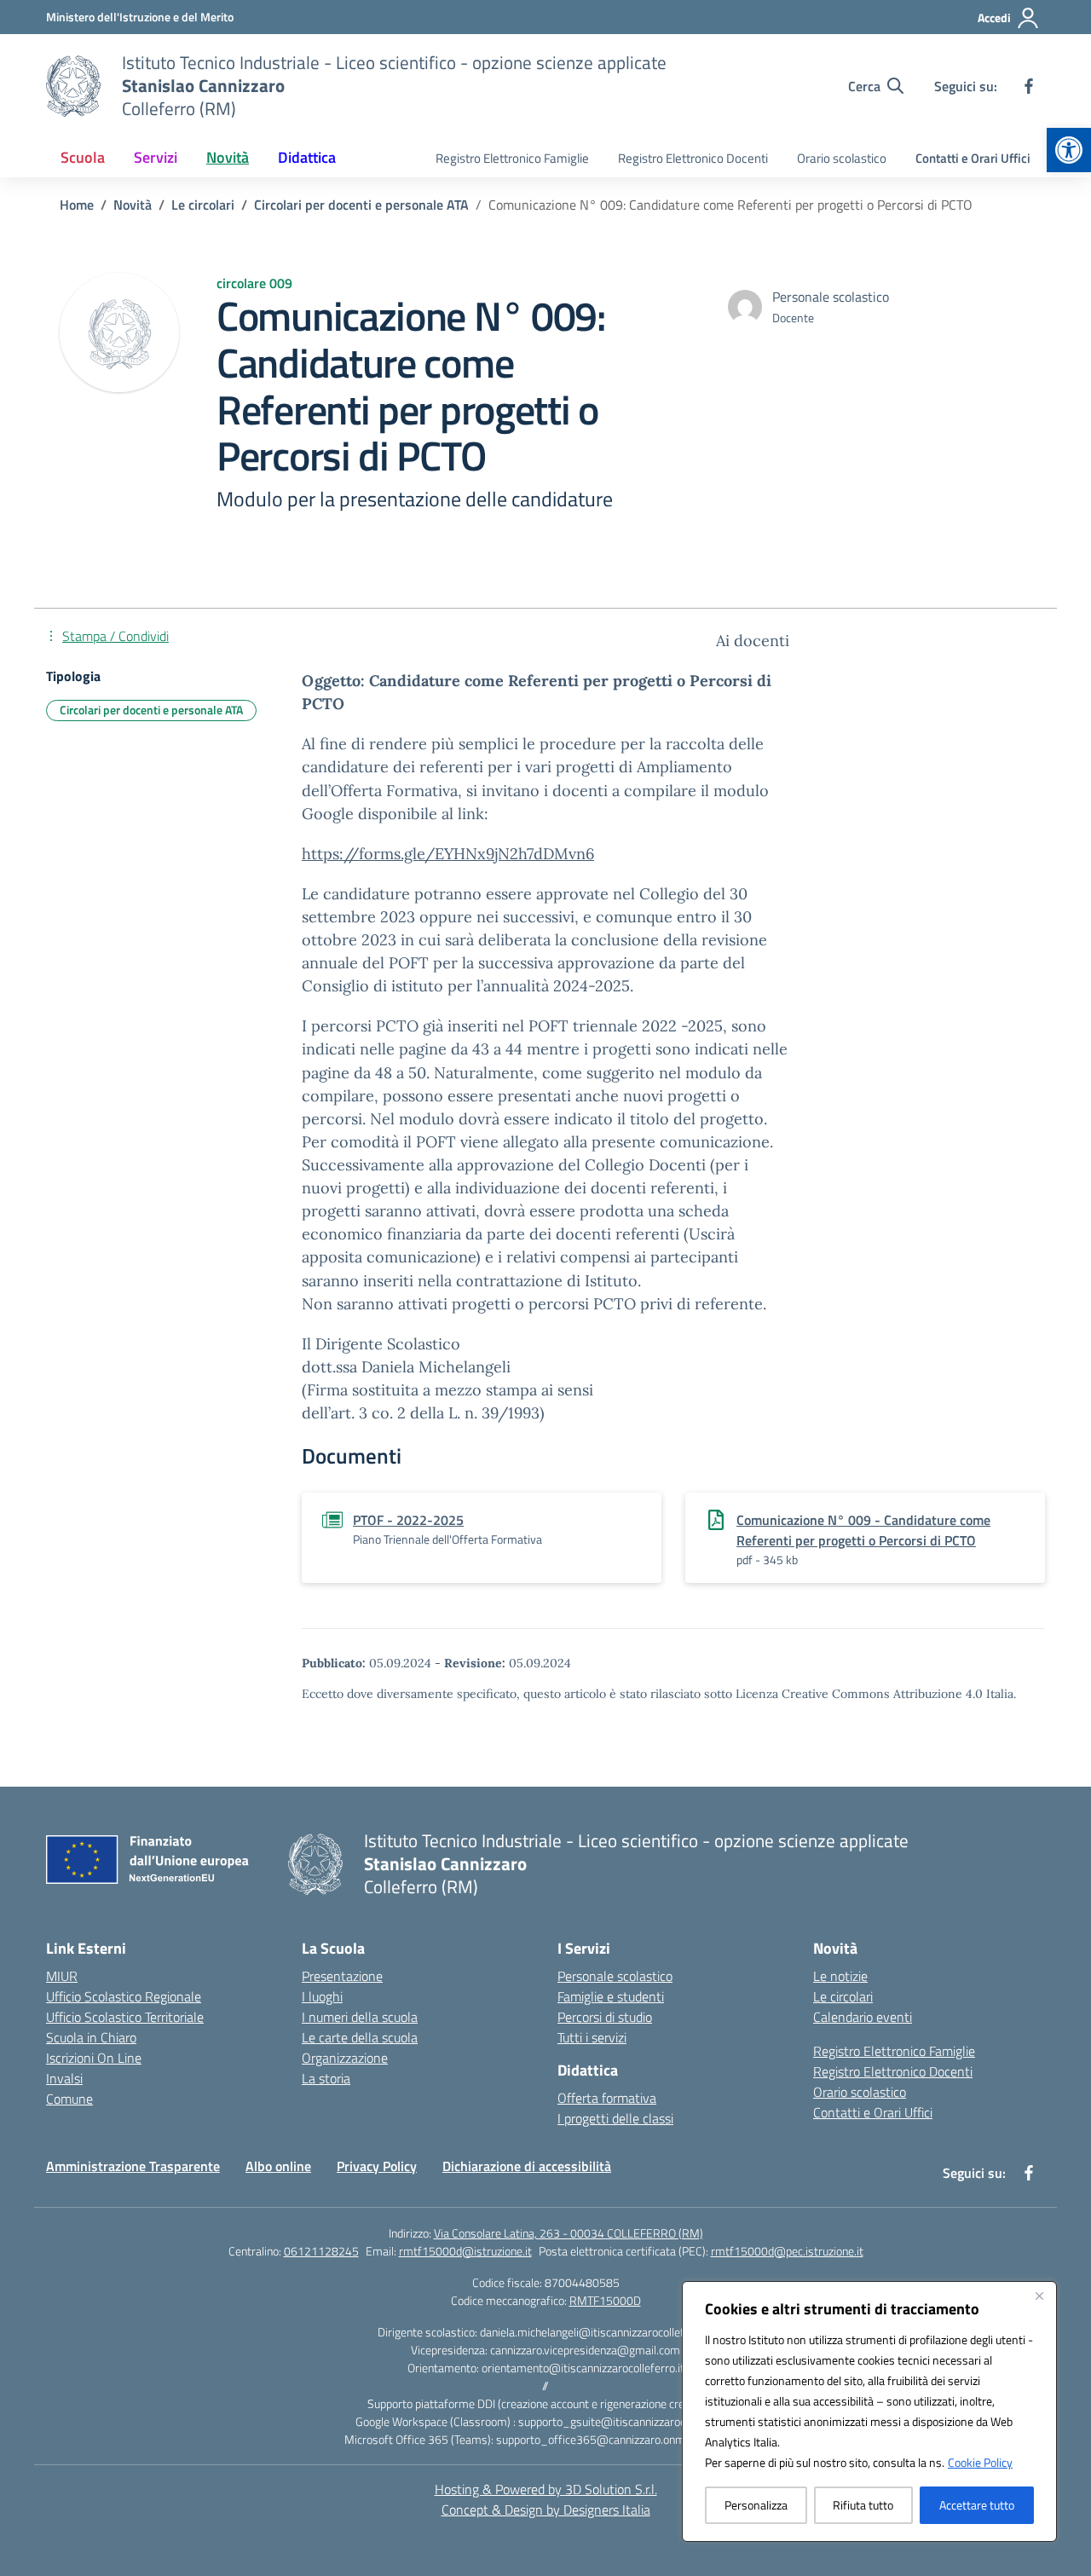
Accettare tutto (977, 2505)
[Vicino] (1039, 2296)
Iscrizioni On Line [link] (94, 2058)
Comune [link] (69, 2099)
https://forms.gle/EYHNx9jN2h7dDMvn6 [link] (448, 854)
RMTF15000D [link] (605, 2300)
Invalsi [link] (64, 2078)
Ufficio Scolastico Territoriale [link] (125, 2017)
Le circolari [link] (843, 1996)
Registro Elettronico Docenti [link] (693, 158)
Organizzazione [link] (345, 2058)
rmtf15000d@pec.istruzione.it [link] (787, 2251)
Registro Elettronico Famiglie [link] (512, 158)
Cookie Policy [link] (980, 2462)
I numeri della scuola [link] (360, 2017)
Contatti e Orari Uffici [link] (973, 158)
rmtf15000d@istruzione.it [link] (465, 2251)
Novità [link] (228, 157)
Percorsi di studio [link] (605, 2017)
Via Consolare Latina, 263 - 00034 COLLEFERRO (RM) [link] (569, 2233)
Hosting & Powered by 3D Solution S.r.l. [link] (546, 2489)
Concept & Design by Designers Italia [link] (546, 2510)
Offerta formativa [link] (607, 2098)
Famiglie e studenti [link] (611, 1996)
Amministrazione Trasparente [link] (133, 2166)
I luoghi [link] (322, 1996)
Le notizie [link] (840, 1976)
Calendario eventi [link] (863, 2017)
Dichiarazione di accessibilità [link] (527, 2166)
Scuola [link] (83, 157)
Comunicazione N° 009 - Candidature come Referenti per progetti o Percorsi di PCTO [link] (863, 1530)
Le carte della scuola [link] (360, 2037)
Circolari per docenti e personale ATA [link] (151, 710)
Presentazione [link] (342, 1976)
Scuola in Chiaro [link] (91, 2037)
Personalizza (756, 2505)
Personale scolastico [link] (615, 1976)
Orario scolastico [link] (842, 158)
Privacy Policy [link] (377, 2166)
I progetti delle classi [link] (615, 2118)
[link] (1069, 150)
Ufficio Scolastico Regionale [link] (124, 1996)
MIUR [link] (62, 1976)
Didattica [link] (307, 157)
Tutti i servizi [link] (592, 2037)
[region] (869, 2411)
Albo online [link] (278, 2166)
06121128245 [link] (321, 2251)
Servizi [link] (156, 157)
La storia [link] (326, 2078)
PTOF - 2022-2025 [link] (408, 1520)
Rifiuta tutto (863, 2505)
